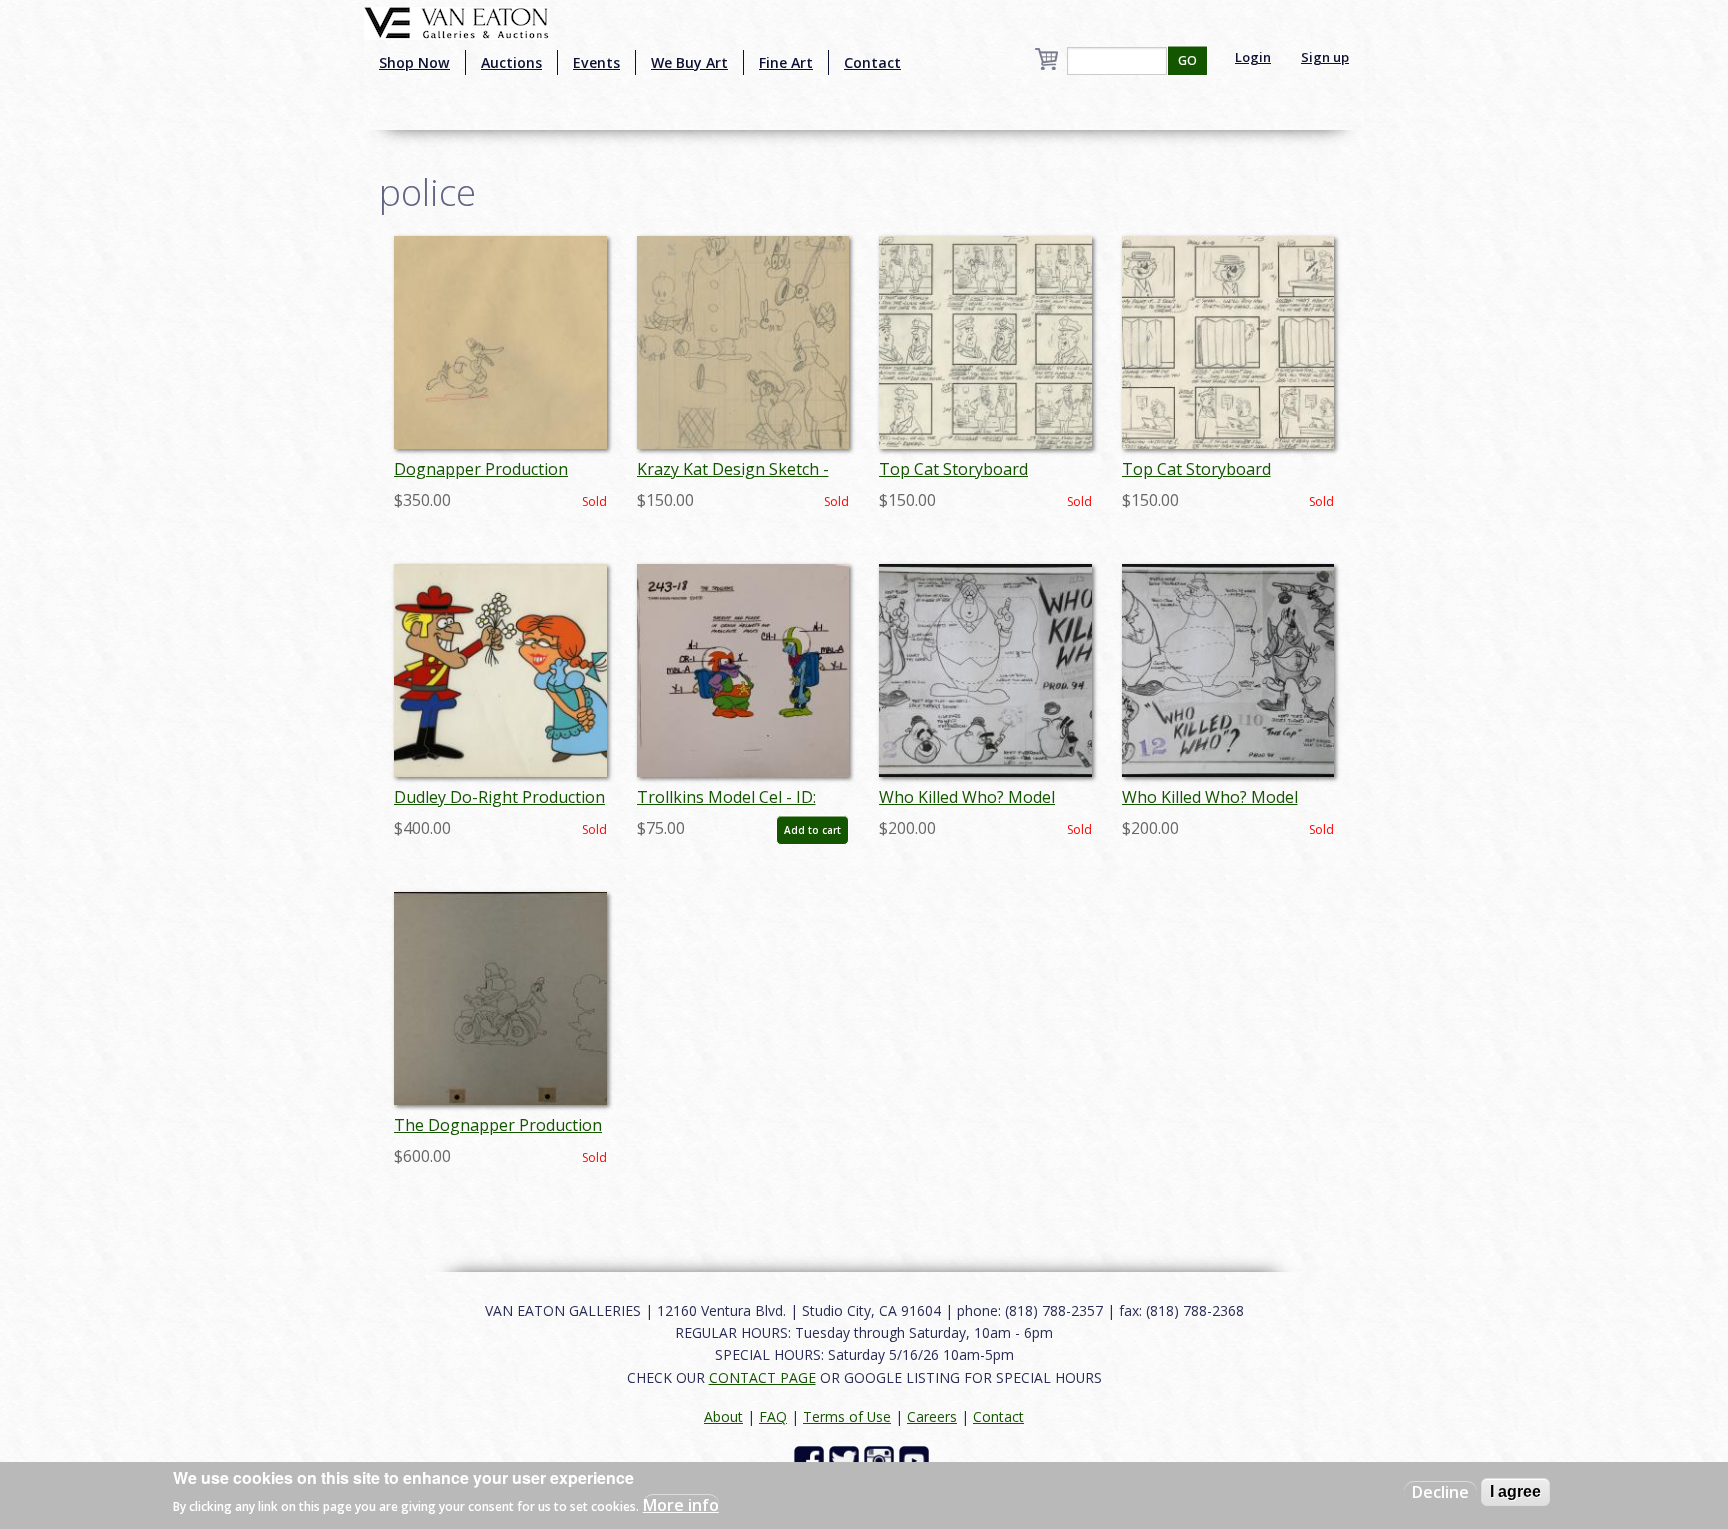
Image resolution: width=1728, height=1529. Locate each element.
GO (1187, 60)
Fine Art (786, 62)
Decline (1440, 1492)
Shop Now (414, 62)
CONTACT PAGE (762, 1377)
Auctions (511, 62)
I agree (1515, 1491)
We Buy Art (689, 62)
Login (1253, 57)
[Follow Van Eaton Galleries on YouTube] (916, 1459)
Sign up (1325, 57)
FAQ (773, 1416)
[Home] (456, 21)
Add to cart (812, 830)
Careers (932, 1416)
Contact (872, 62)
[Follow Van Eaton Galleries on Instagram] (881, 1459)
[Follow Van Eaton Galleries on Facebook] (811, 1459)
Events (596, 62)
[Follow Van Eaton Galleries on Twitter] (846, 1459)
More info (681, 1505)
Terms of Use (847, 1416)
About (723, 1416)
